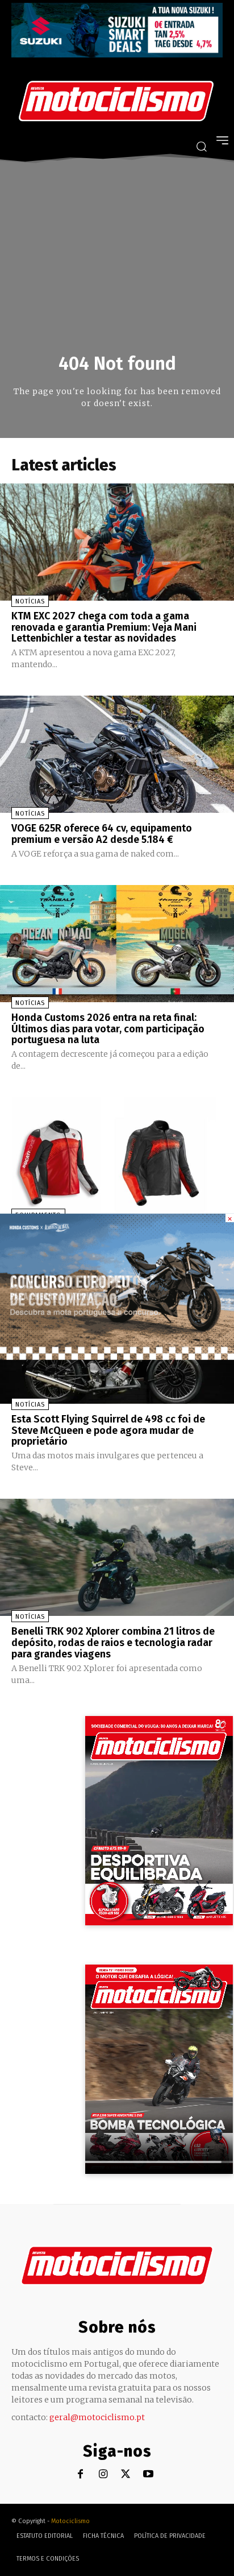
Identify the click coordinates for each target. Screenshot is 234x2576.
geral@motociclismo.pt (97, 2417)
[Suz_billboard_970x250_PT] (117, 54)
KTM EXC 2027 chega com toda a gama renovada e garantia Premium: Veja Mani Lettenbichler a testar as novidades (104, 627)
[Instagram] (103, 2474)
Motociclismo (70, 2521)
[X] (126, 2474)
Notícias (30, 601)
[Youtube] (149, 2474)
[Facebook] (80, 2474)
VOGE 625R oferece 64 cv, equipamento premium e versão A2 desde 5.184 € (102, 834)
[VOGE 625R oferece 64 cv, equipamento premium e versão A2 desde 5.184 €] (117, 754)
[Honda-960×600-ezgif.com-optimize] (117, 1357)
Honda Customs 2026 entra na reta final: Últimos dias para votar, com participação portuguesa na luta (108, 1029)
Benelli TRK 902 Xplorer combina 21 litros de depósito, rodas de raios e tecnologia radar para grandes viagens (113, 1643)
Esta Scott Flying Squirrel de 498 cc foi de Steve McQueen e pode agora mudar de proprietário (108, 1430)
